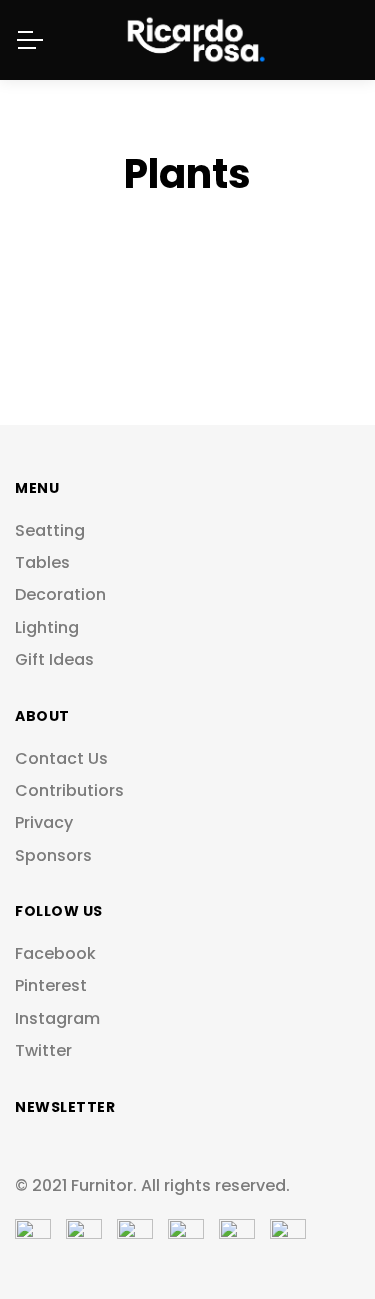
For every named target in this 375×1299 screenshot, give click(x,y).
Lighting (47, 628)
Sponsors (53, 856)
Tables (42, 563)
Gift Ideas (54, 660)
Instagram (57, 1019)
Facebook (55, 954)
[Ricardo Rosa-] (188, 40)
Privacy (44, 823)
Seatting (50, 531)
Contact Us (61, 759)
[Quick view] (310, 281)
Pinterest (51, 986)
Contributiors (69, 791)
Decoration (60, 595)
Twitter (43, 1051)
